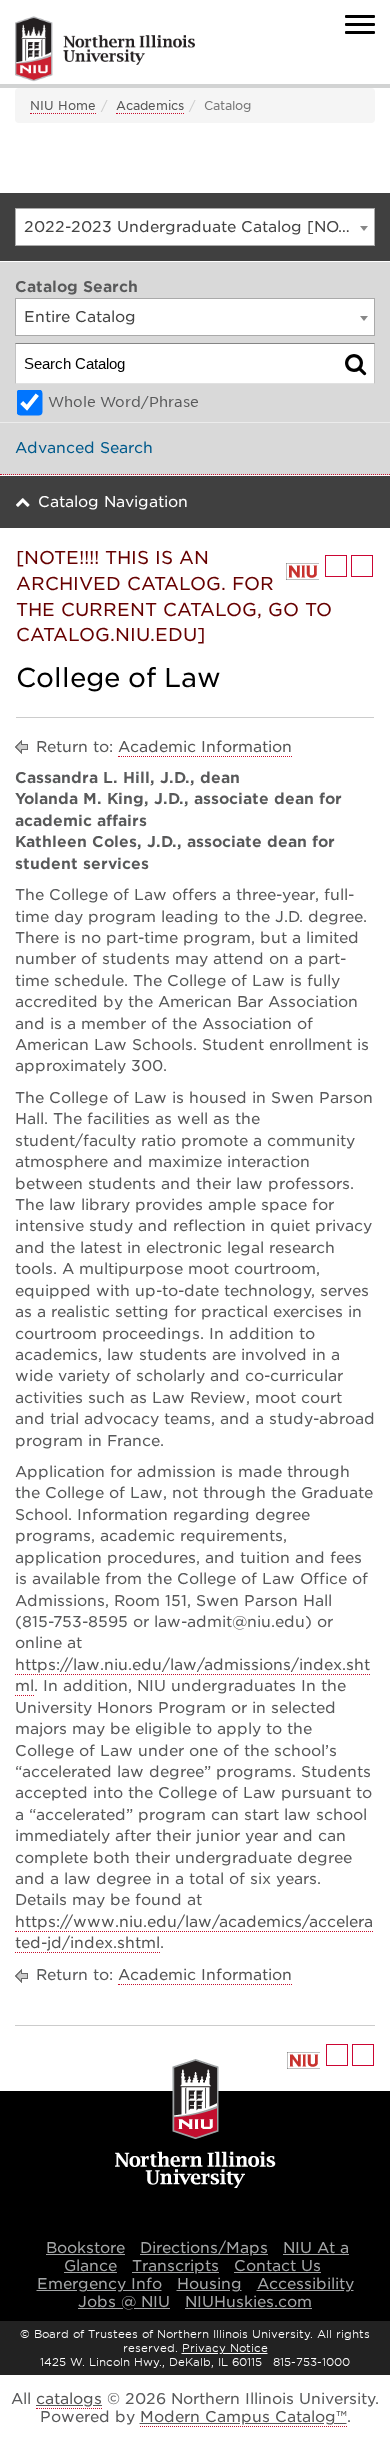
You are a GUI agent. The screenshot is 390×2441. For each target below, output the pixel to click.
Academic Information (205, 747)
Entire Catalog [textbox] (80, 317)
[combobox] (195, 227)
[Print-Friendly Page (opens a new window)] (336, 566)
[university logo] (195, 2125)
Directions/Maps (204, 2248)
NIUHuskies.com (248, 2302)
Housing (209, 2284)
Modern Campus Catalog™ (243, 2417)
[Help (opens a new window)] (362, 566)
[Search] (355, 363)
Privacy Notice (225, 2348)
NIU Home (63, 105)
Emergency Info (99, 2284)
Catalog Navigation (113, 502)
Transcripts (175, 2266)
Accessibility (305, 2284)
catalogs (69, 2399)
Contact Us (277, 2266)
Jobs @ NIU (124, 2302)
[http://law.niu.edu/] (302, 571)
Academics (150, 105)
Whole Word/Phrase (123, 402)
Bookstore (85, 2248)
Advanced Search (84, 448)
